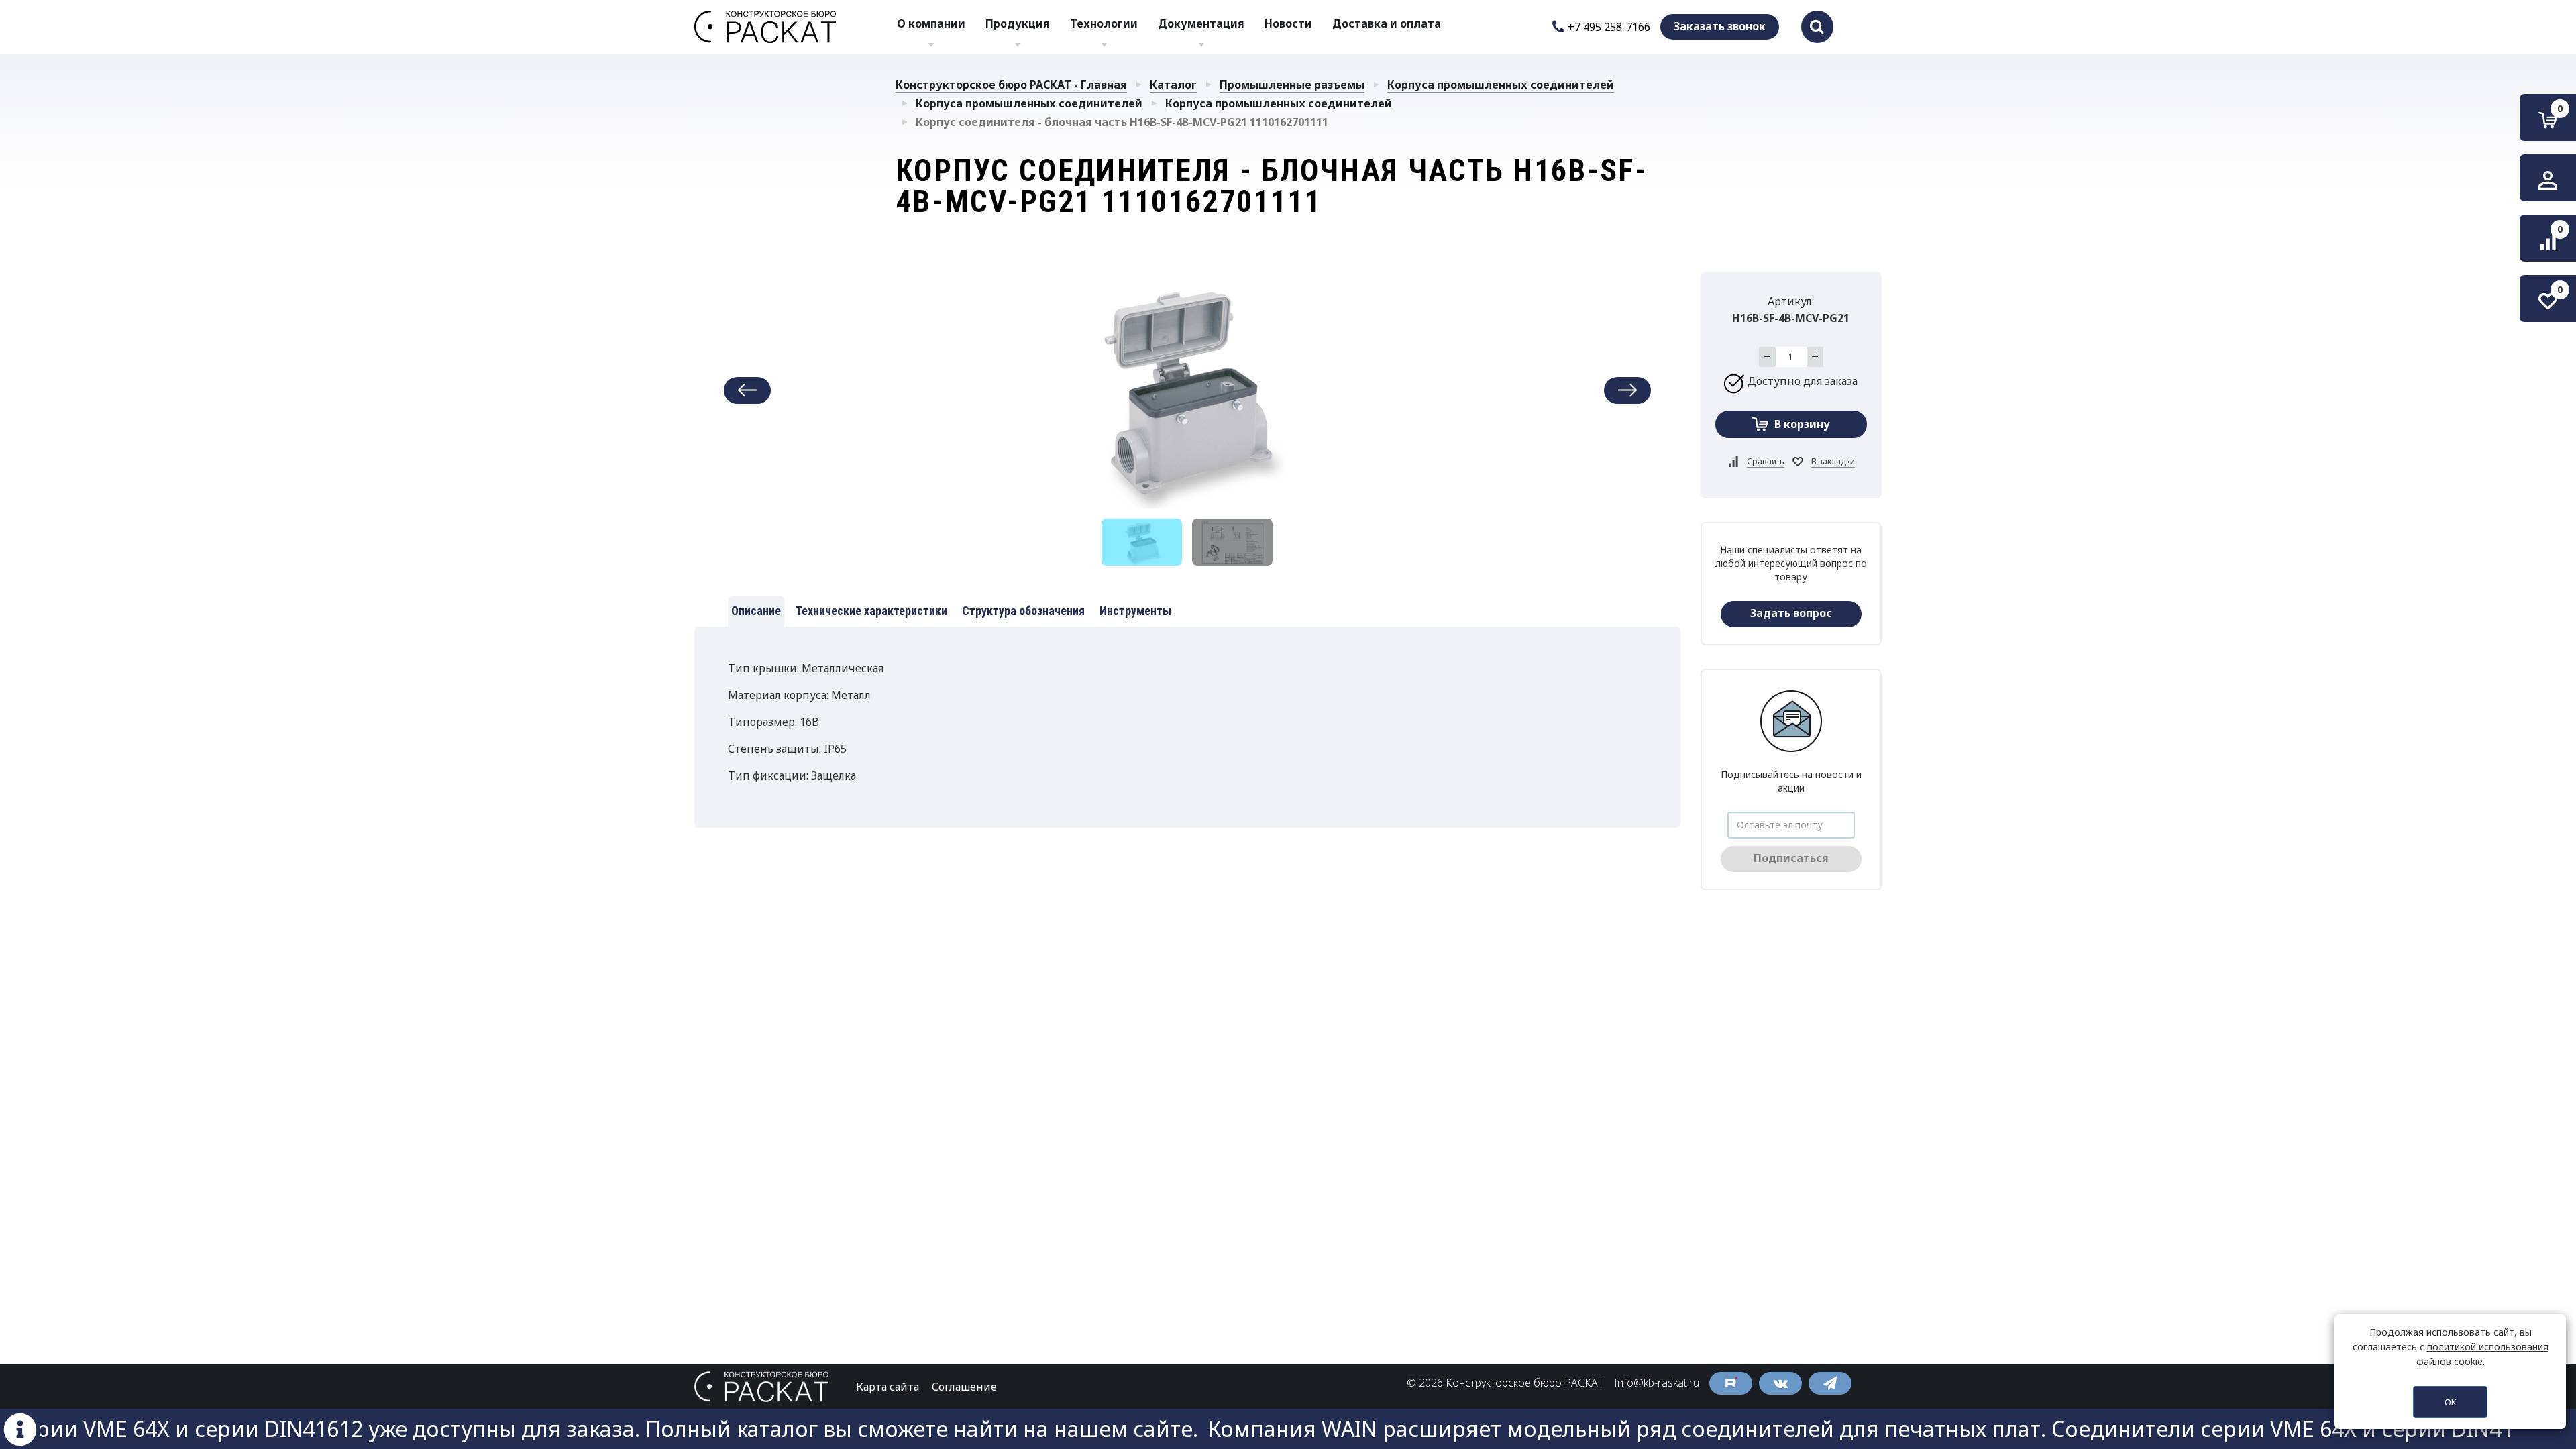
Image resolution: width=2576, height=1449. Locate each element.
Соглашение (964, 1387)
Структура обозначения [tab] (1023, 611)
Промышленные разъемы (1292, 85)
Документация (1201, 23)
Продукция (1018, 23)
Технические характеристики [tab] (871, 611)
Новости (1288, 23)
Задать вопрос (1791, 613)
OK (2451, 1402)
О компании (931, 23)
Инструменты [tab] (1135, 611)
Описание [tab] (756, 611)
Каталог (1173, 85)
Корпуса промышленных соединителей (1501, 85)
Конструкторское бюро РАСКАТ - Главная (1011, 85)
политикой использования (2488, 1347)
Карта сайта (888, 1387)
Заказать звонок (1720, 26)
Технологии (1104, 23)
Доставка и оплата (1387, 23)
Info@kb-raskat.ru (1657, 1383)
